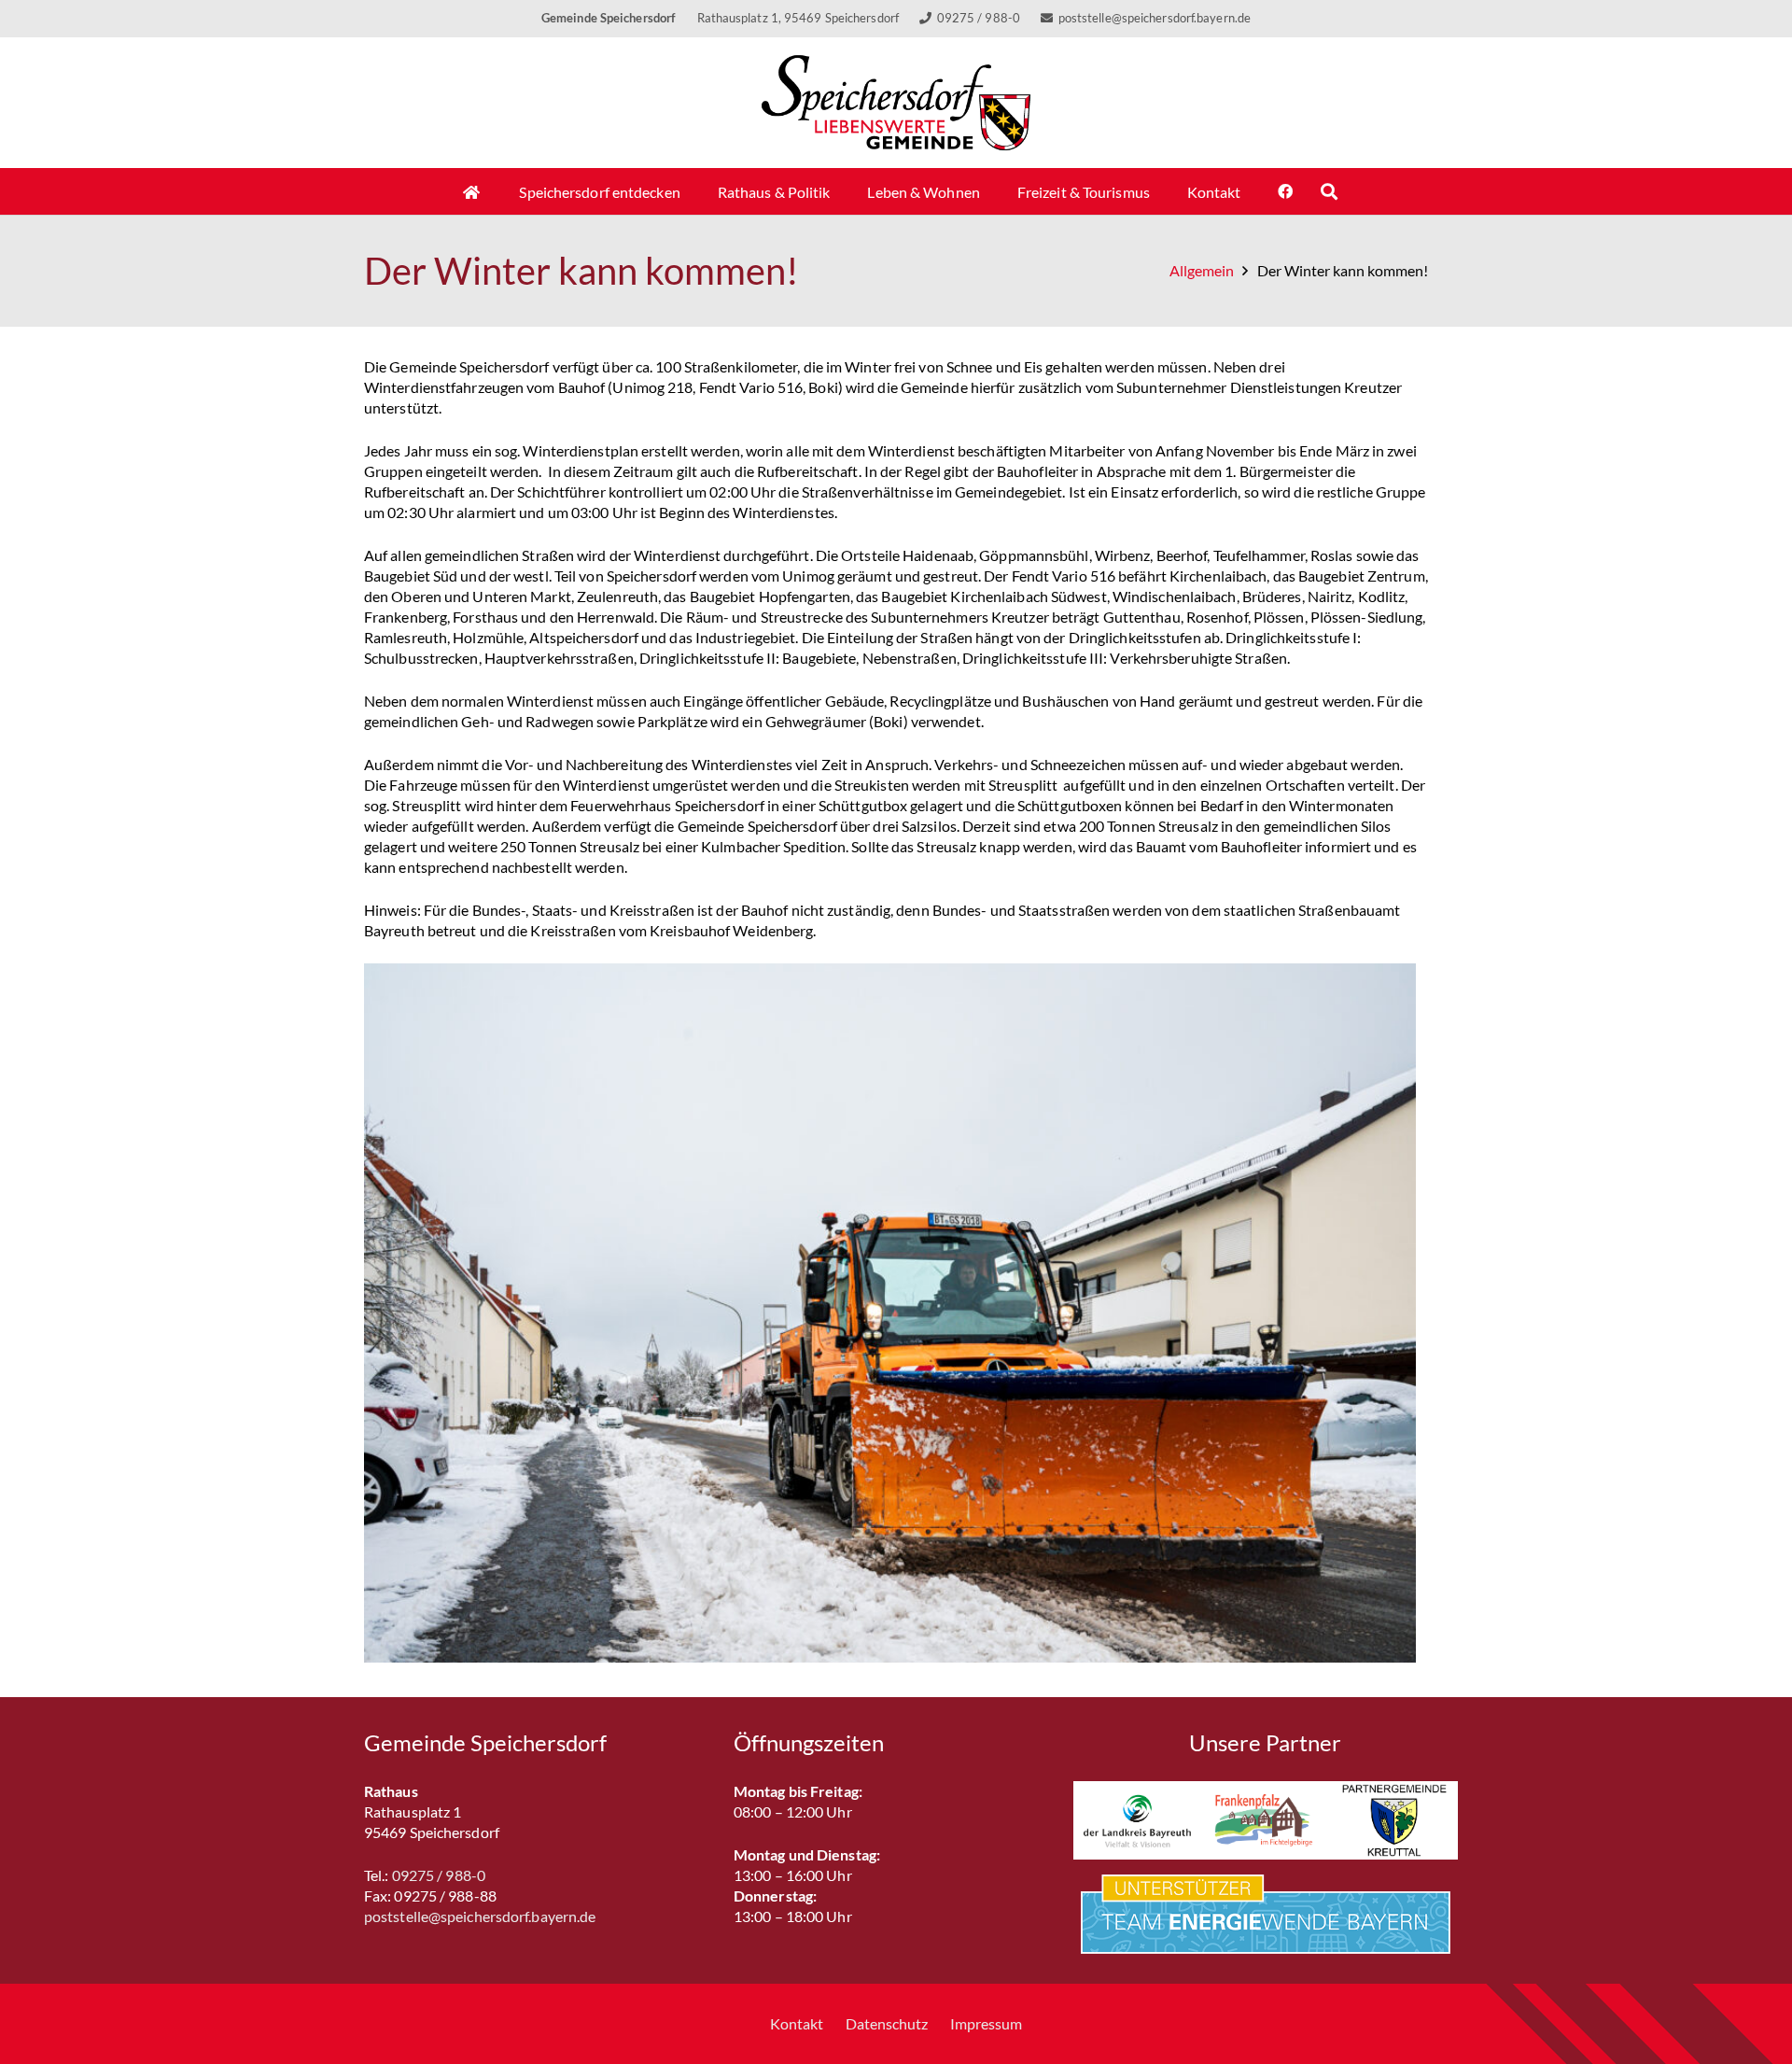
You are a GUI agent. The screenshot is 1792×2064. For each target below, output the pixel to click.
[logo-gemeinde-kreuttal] (1394, 1820)
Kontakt (797, 2023)
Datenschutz (887, 2023)
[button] (1329, 191)
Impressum (986, 2023)
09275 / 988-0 (439, 1875)
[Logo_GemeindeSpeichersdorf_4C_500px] (896, 103)
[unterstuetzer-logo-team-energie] (1266, 1914)
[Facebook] (1285, 191)
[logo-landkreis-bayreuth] (1137, 1820)
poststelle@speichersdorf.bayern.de (480, 1916)
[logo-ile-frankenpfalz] (1265, 1820)
